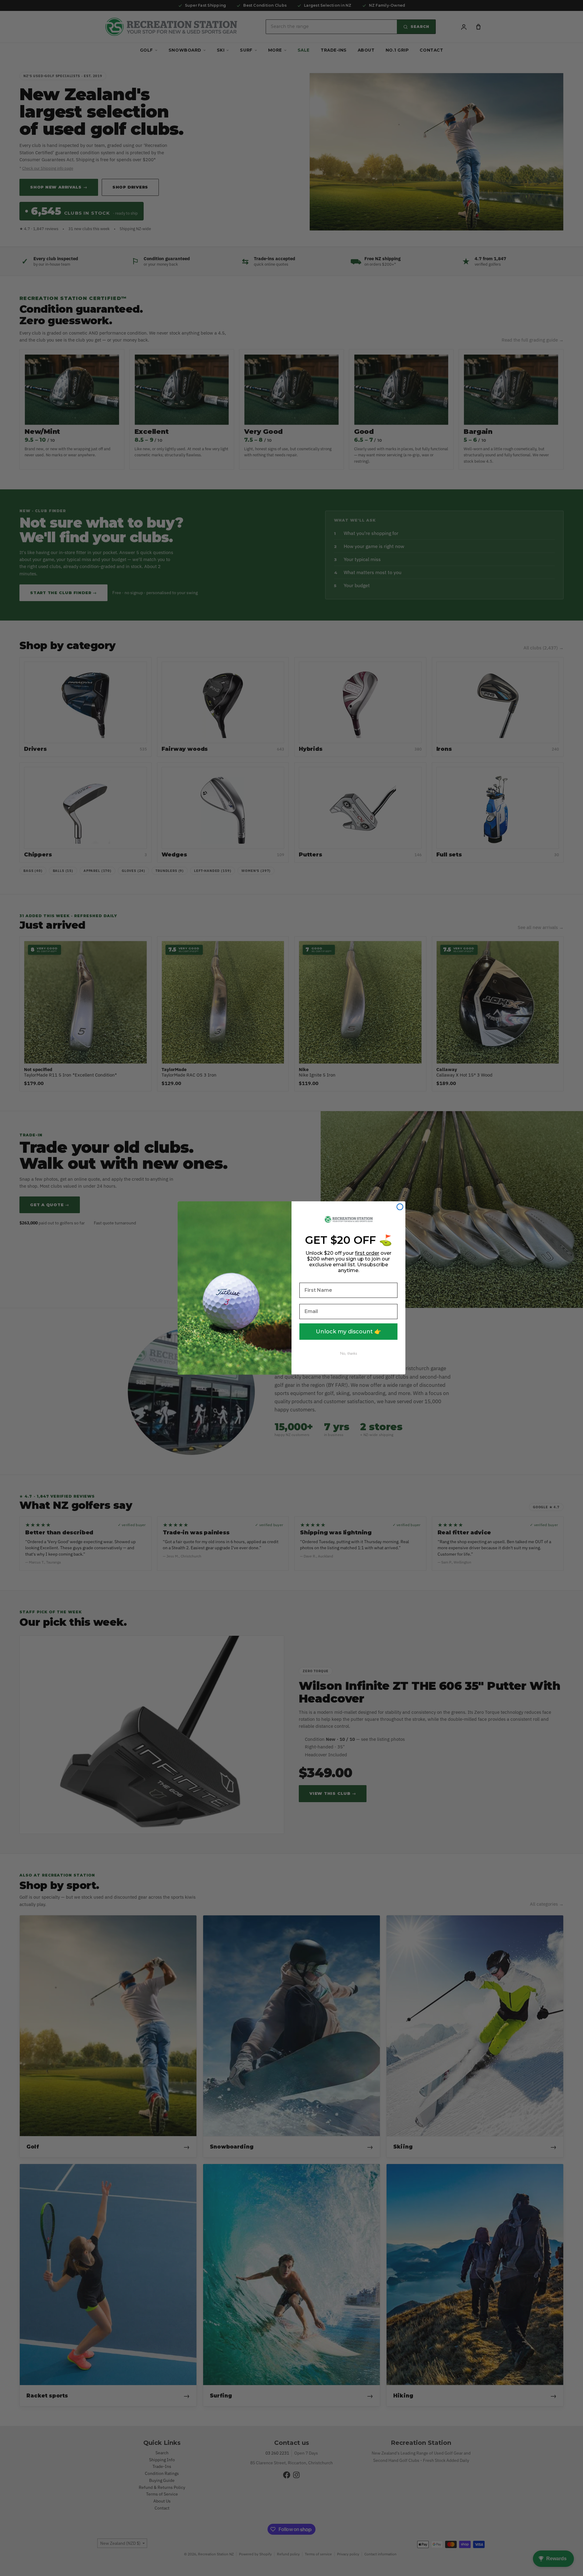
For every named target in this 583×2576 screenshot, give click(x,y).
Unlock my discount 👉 (348, 1332)
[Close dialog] (400, 1207)
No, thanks (349, 1353)
